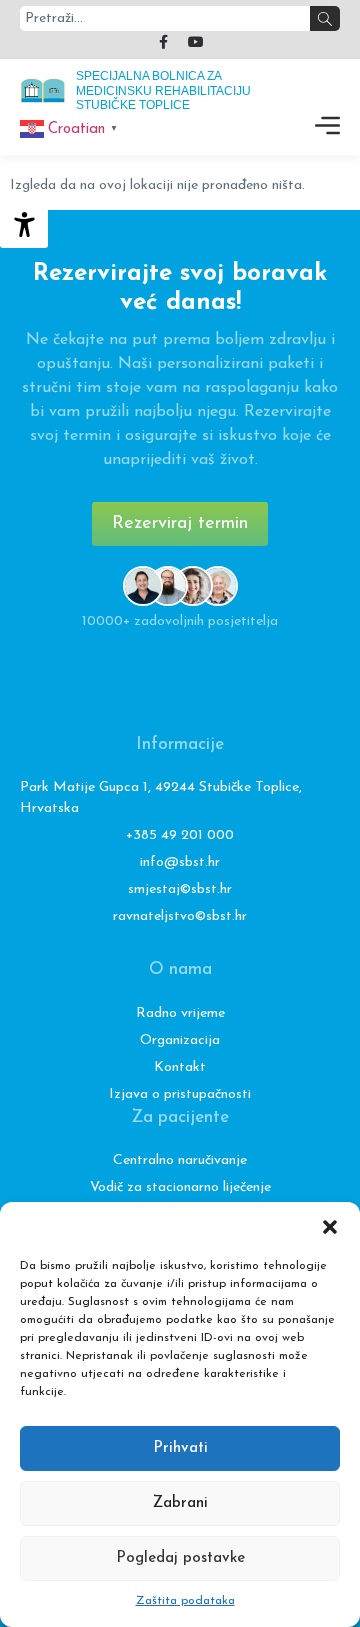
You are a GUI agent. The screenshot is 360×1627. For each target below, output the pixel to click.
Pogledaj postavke (180, 1558)
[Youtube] (196, 42)
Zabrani (180, 1503)
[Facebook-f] (164, 42)
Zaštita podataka (185, 1601)
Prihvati (180, 1448)
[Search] (325, 18)
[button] (330, 1227)
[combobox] (165, 18)
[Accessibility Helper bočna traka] (24, 224)
